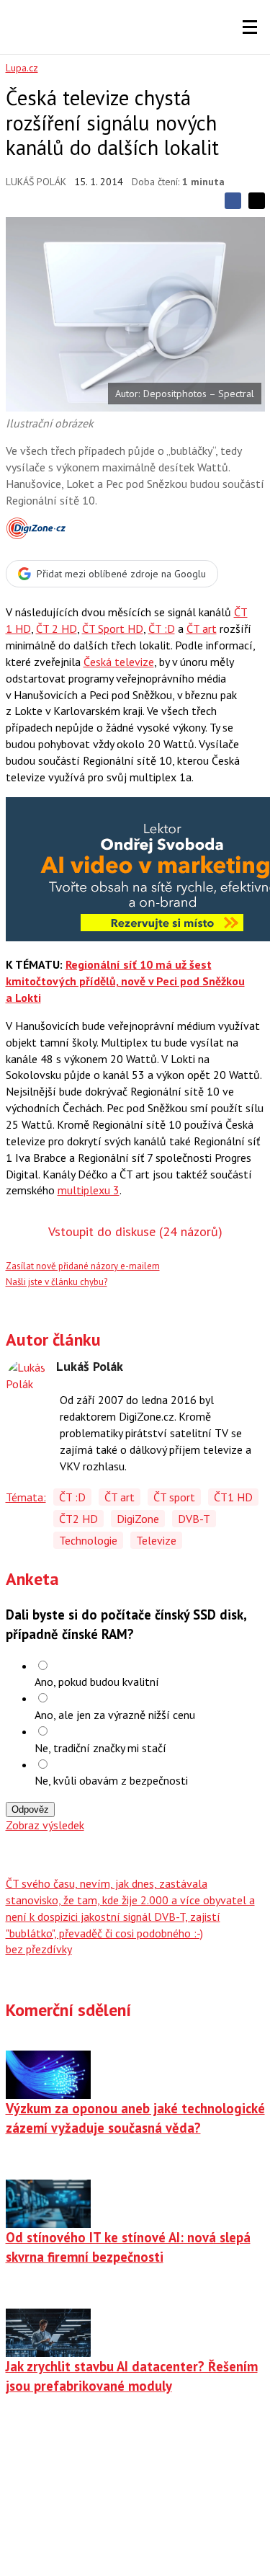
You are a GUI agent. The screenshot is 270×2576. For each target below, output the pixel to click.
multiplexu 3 (89, 1190)
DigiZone (138, 1519)
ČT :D (162, 629)
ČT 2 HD (57, 629)
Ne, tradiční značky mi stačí (100, 1748)
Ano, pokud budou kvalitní (97, 1682)
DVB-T (194, 1519)
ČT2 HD (78, 1519)
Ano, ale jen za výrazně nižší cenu (115, 1715)
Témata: (26, 1497)
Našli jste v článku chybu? (57, 1282)
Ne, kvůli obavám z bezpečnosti (111, 1780)
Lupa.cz (22, 68)
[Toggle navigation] (250, 27)
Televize (156, 1540)
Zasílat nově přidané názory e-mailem (83, 1266)
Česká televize (119, 662)
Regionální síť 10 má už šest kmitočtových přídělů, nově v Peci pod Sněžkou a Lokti (125, 981)
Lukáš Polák (36, 182)
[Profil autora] (27, 1381)
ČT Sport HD (113, 629)
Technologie (88, 1540)
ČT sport (174, 1497)
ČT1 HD (233, 1497)
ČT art (202, 629)
